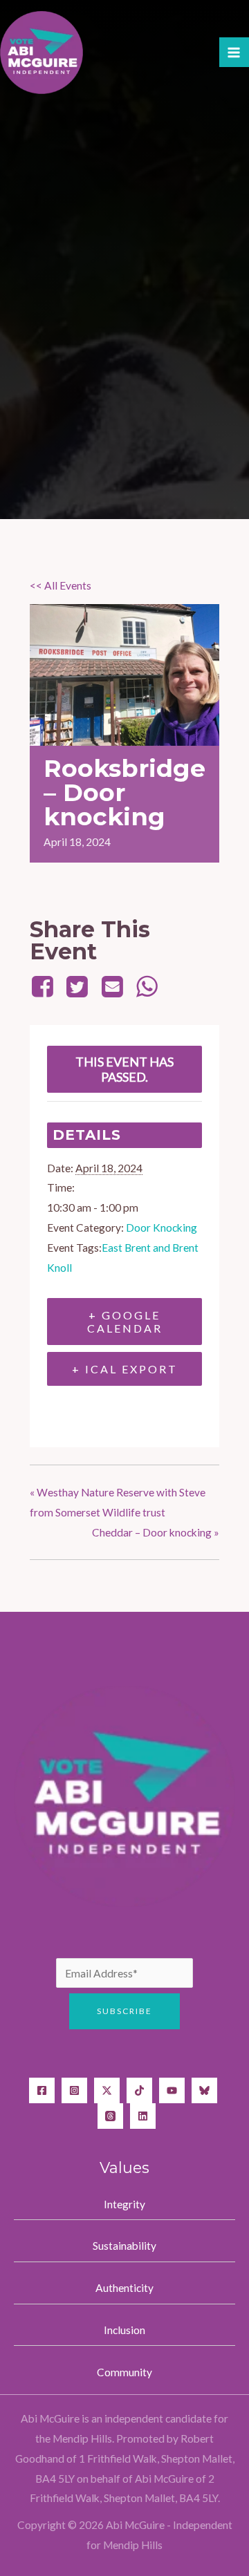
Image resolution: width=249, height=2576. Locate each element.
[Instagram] (74, 2090)
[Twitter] (77, 986)
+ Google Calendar (125, 1322)
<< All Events (61, 585)
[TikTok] (139, 2090)
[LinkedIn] (143, 2116)
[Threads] (110, 2116)
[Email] (112, 986)
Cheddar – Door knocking (156, 1532)
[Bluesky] (204, 2090)
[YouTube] (172, 2090)
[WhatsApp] (147, 986)
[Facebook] (45, 986)
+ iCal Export (125, 1369)
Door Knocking (162, 1228)
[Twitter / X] (107, 2090)
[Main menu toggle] (234, 52)
